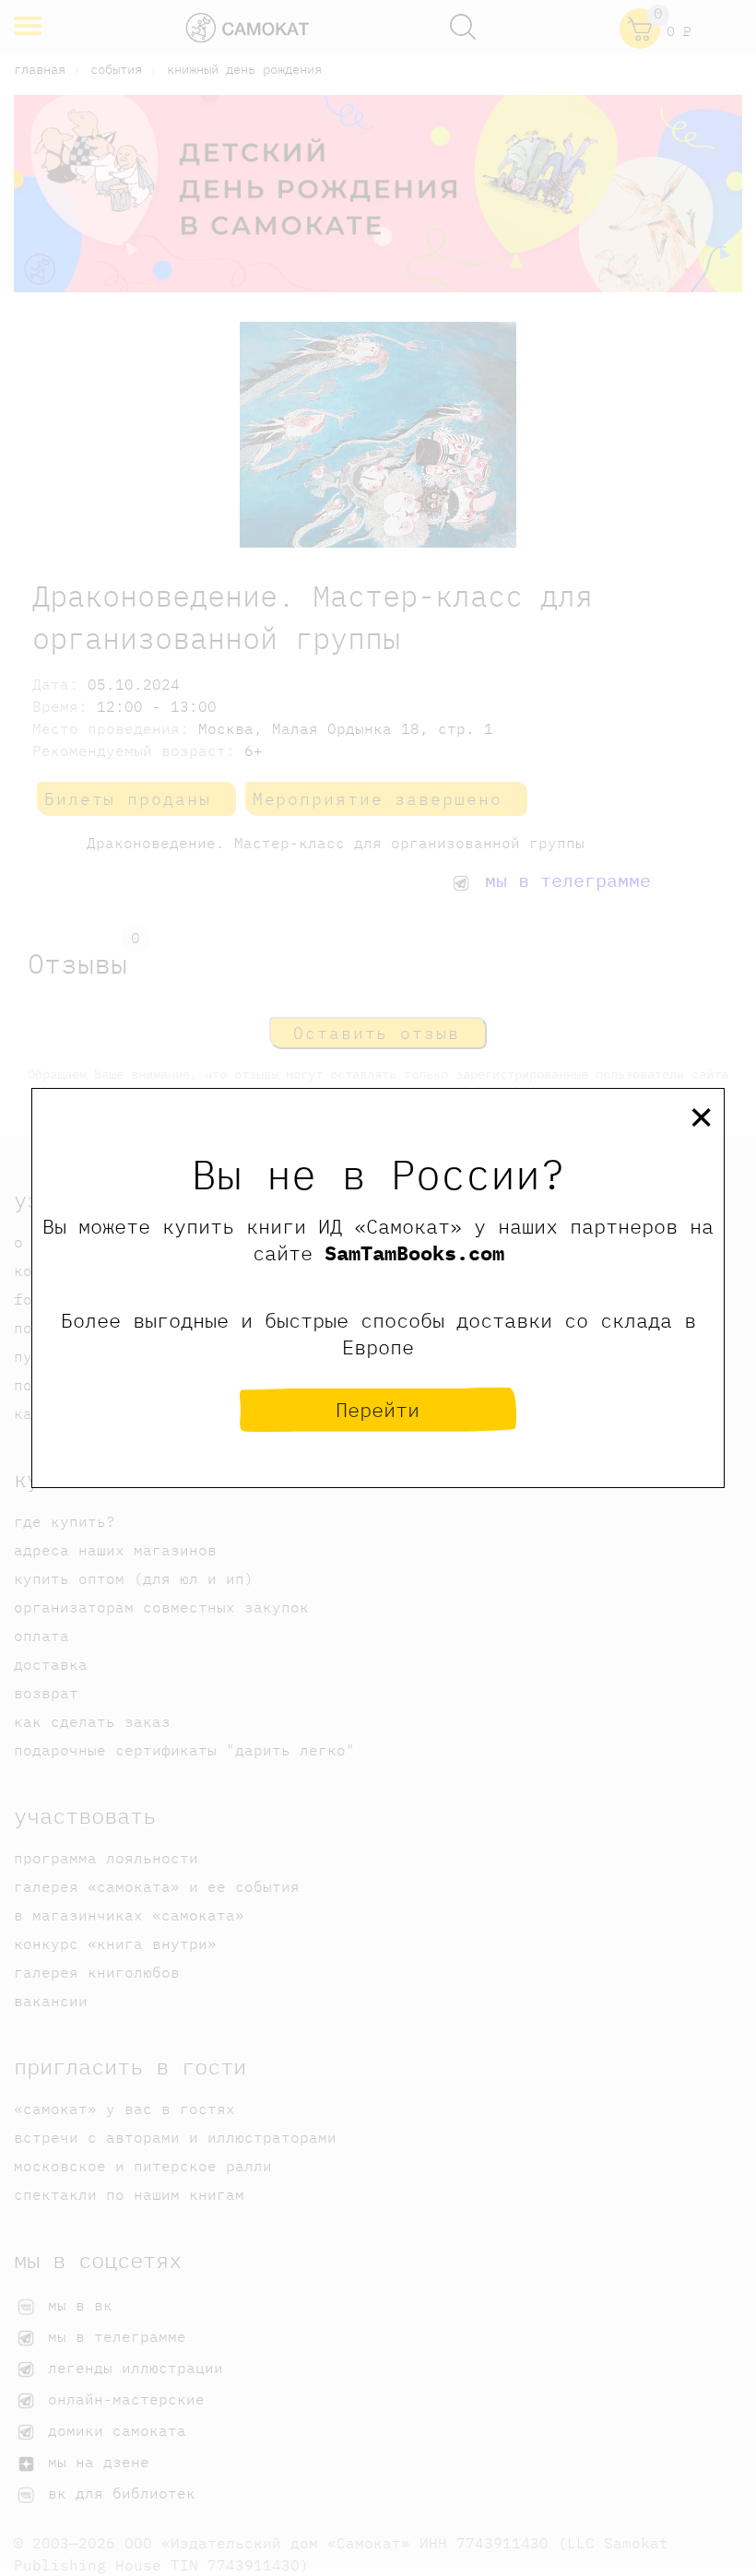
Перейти (378, 1409)
